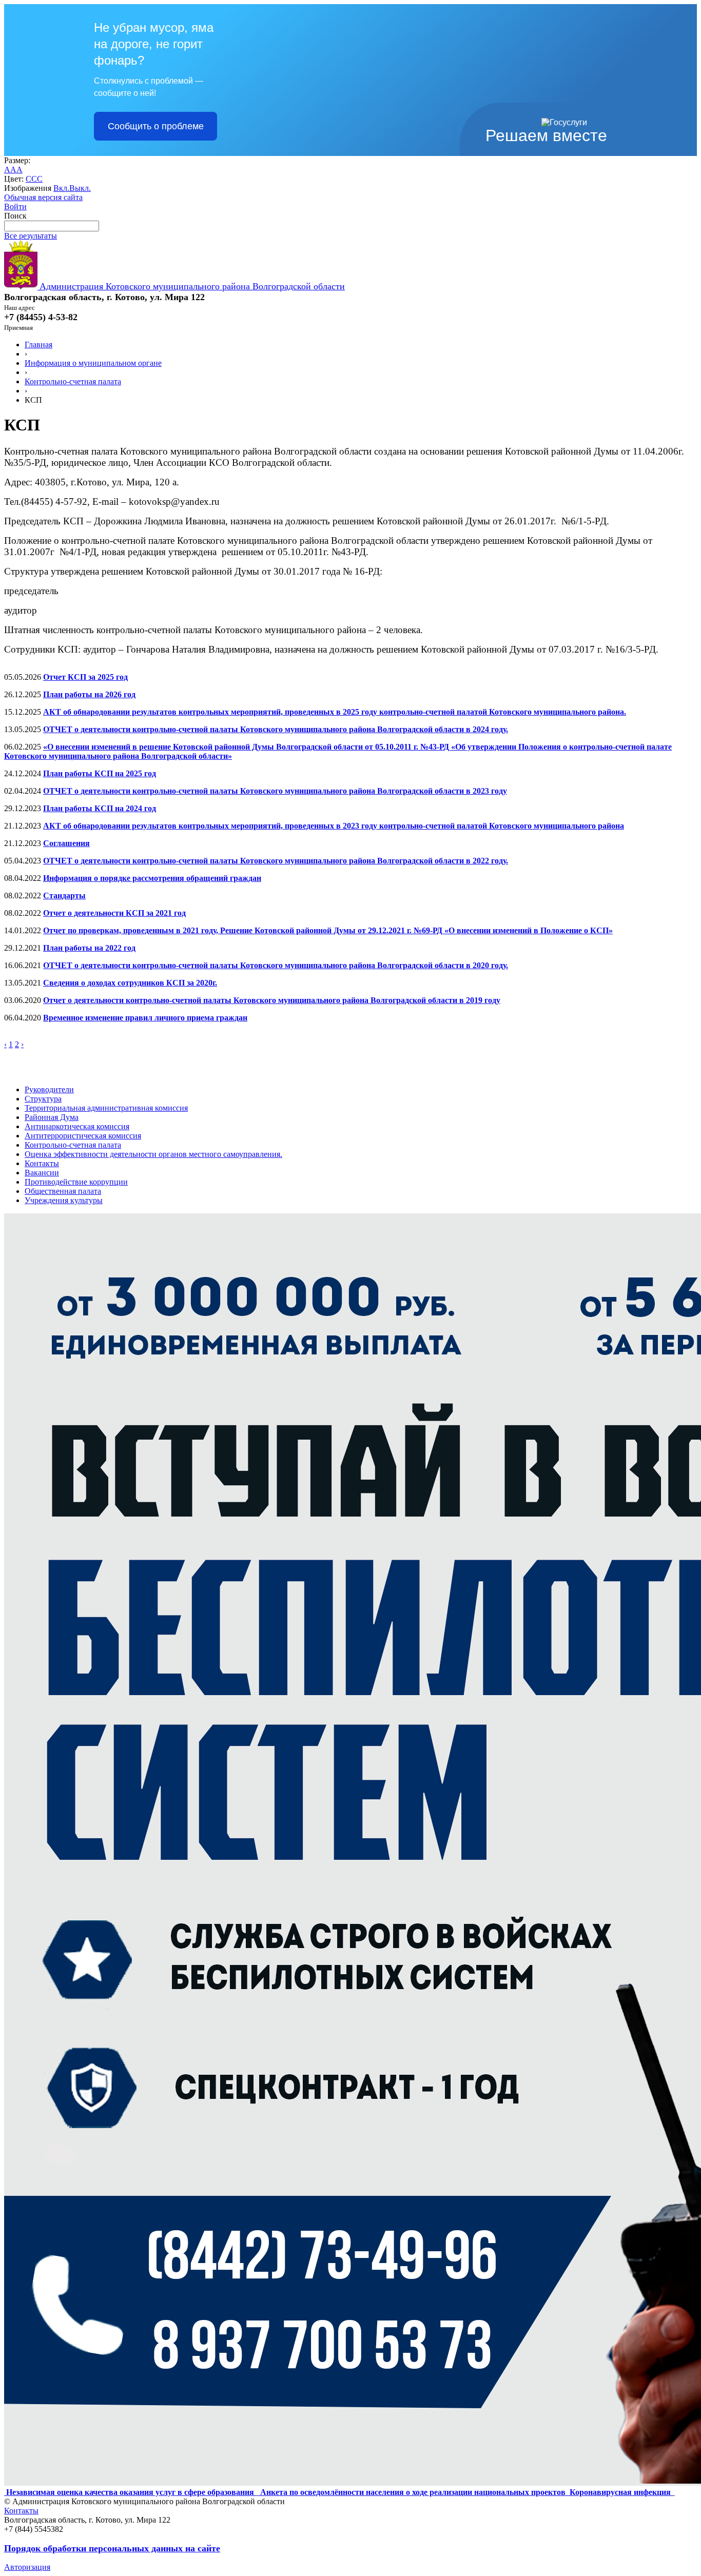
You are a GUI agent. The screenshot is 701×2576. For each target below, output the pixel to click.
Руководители (49, 1089)
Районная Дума (52, 1117)
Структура (43, 1099)
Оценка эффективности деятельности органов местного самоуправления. (153, 1154)
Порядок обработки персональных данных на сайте (112, 2548)
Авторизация (27, 2567)
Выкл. (80, 188)
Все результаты (31, 236)
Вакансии (42, 1173)
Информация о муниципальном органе (93, 363)
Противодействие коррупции (76, 1182)
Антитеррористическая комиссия (83, 1136)
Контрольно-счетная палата (73, 381)
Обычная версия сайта (43, 197)
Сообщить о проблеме (156, 126)
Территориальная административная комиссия (106, 1108)
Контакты (42, 1163)
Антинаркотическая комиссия (77, 1126)
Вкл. (61, 188)
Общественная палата (63, 1191)
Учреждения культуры (64, 1200)
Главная (38, 345)
